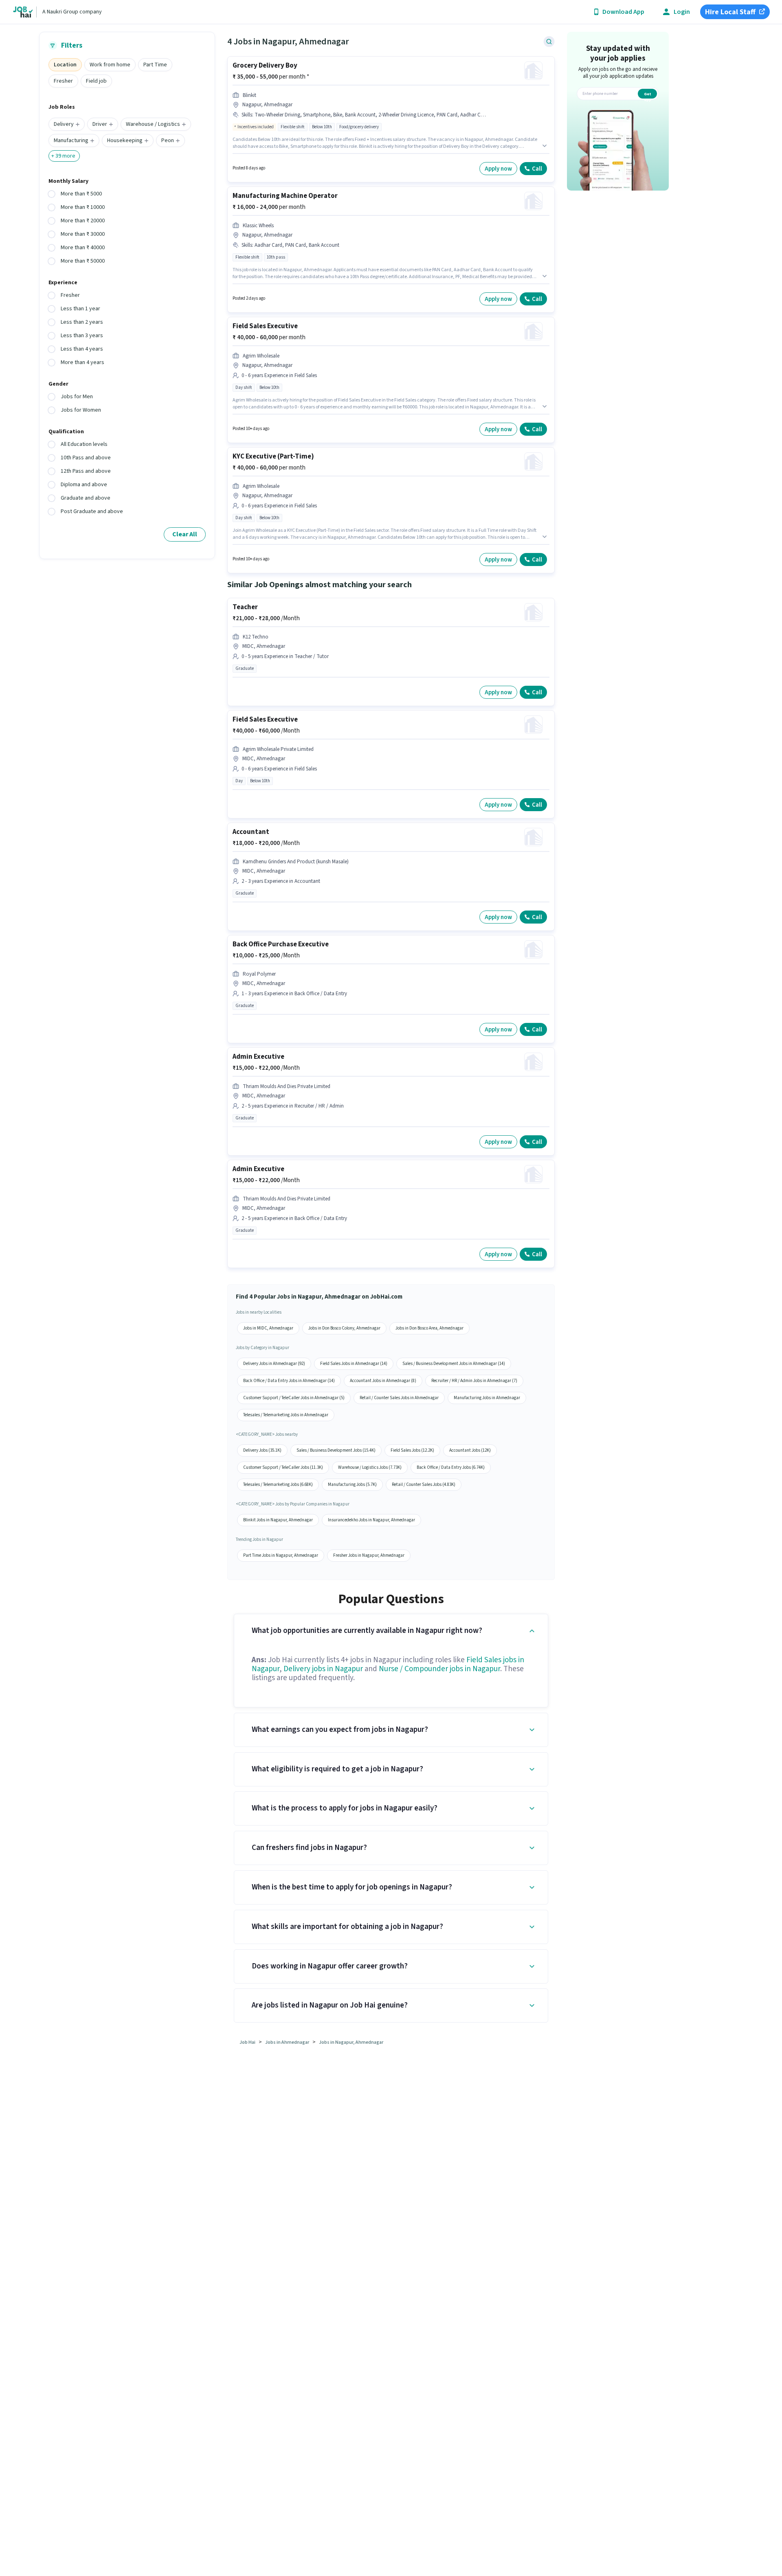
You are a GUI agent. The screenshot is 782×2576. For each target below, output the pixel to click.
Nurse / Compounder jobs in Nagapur (439, 1669)
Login (682, 12)
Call (537, 169)
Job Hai (247, 2042)
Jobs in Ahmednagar (287, 2042)
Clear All (185, 534)
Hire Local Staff (730, 12)
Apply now (498, 169)
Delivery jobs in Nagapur (323, 1669)
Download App (623, 12)
